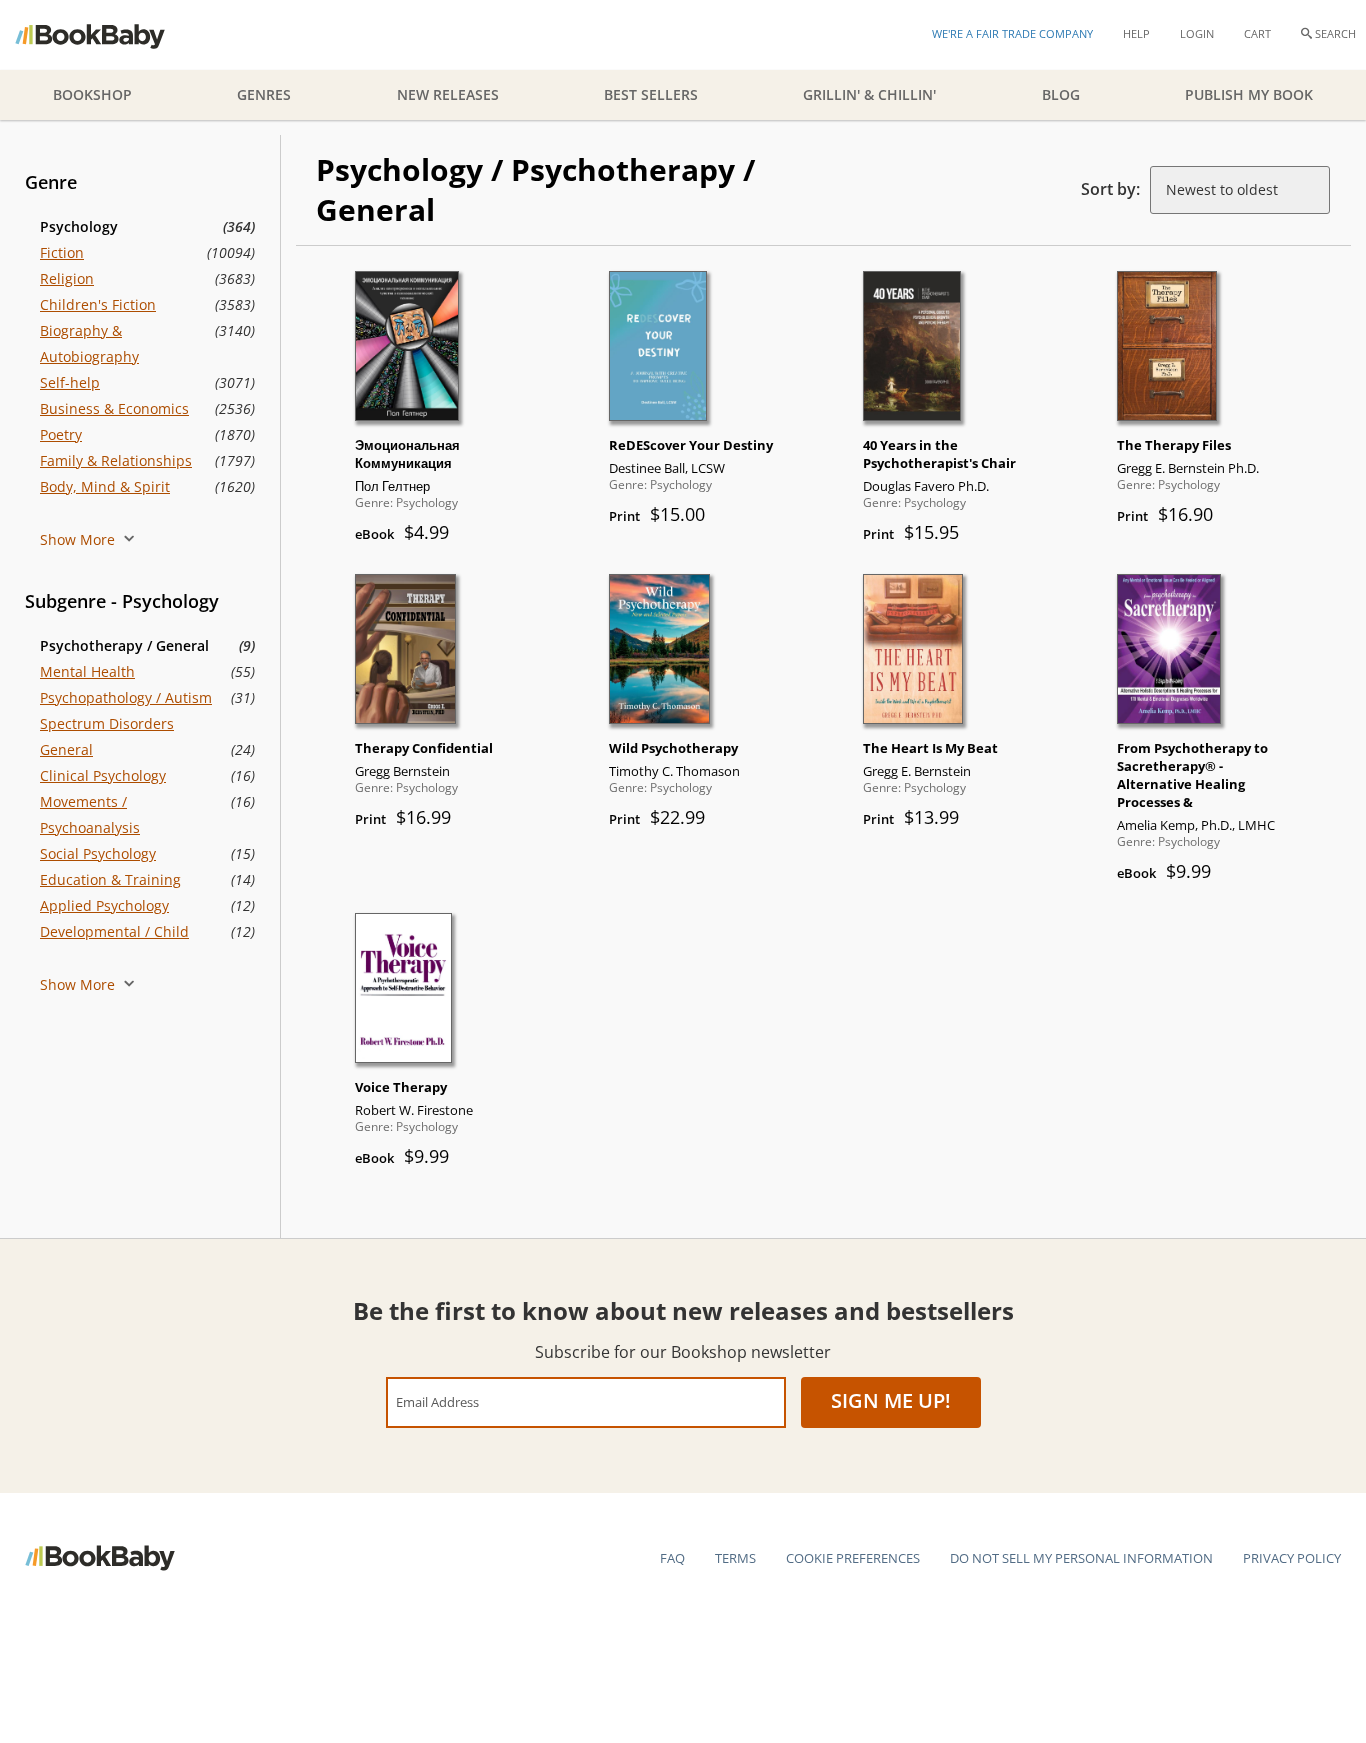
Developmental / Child (114, 931)
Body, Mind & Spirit (105, 486)
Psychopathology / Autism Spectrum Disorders (126, 710)
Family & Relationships (116, 460)
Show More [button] (79, 539)
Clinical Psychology (103, 775)
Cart (1257, 33)
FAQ (672, 1558)
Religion (67, 278)
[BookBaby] (107, 35)
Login (1197, 33)
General (66, 749)
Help (1136, 33)
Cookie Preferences (853, 1558)
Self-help (70, 382)
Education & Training (110, 879)
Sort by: (1110, 189)
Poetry (61, 434)
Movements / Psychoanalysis (90, 814)
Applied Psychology (104, 905)
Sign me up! (891, 1400)
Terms (735, 1558)
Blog (1061, 94)
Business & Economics (114, 408)
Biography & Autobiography (89, 343)
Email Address (437, 1401)
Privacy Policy (1292, 1558)
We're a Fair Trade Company (1012, 33)
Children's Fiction (98, 304)
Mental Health (87, 671)
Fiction (62, 252)
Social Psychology (98, 853)
